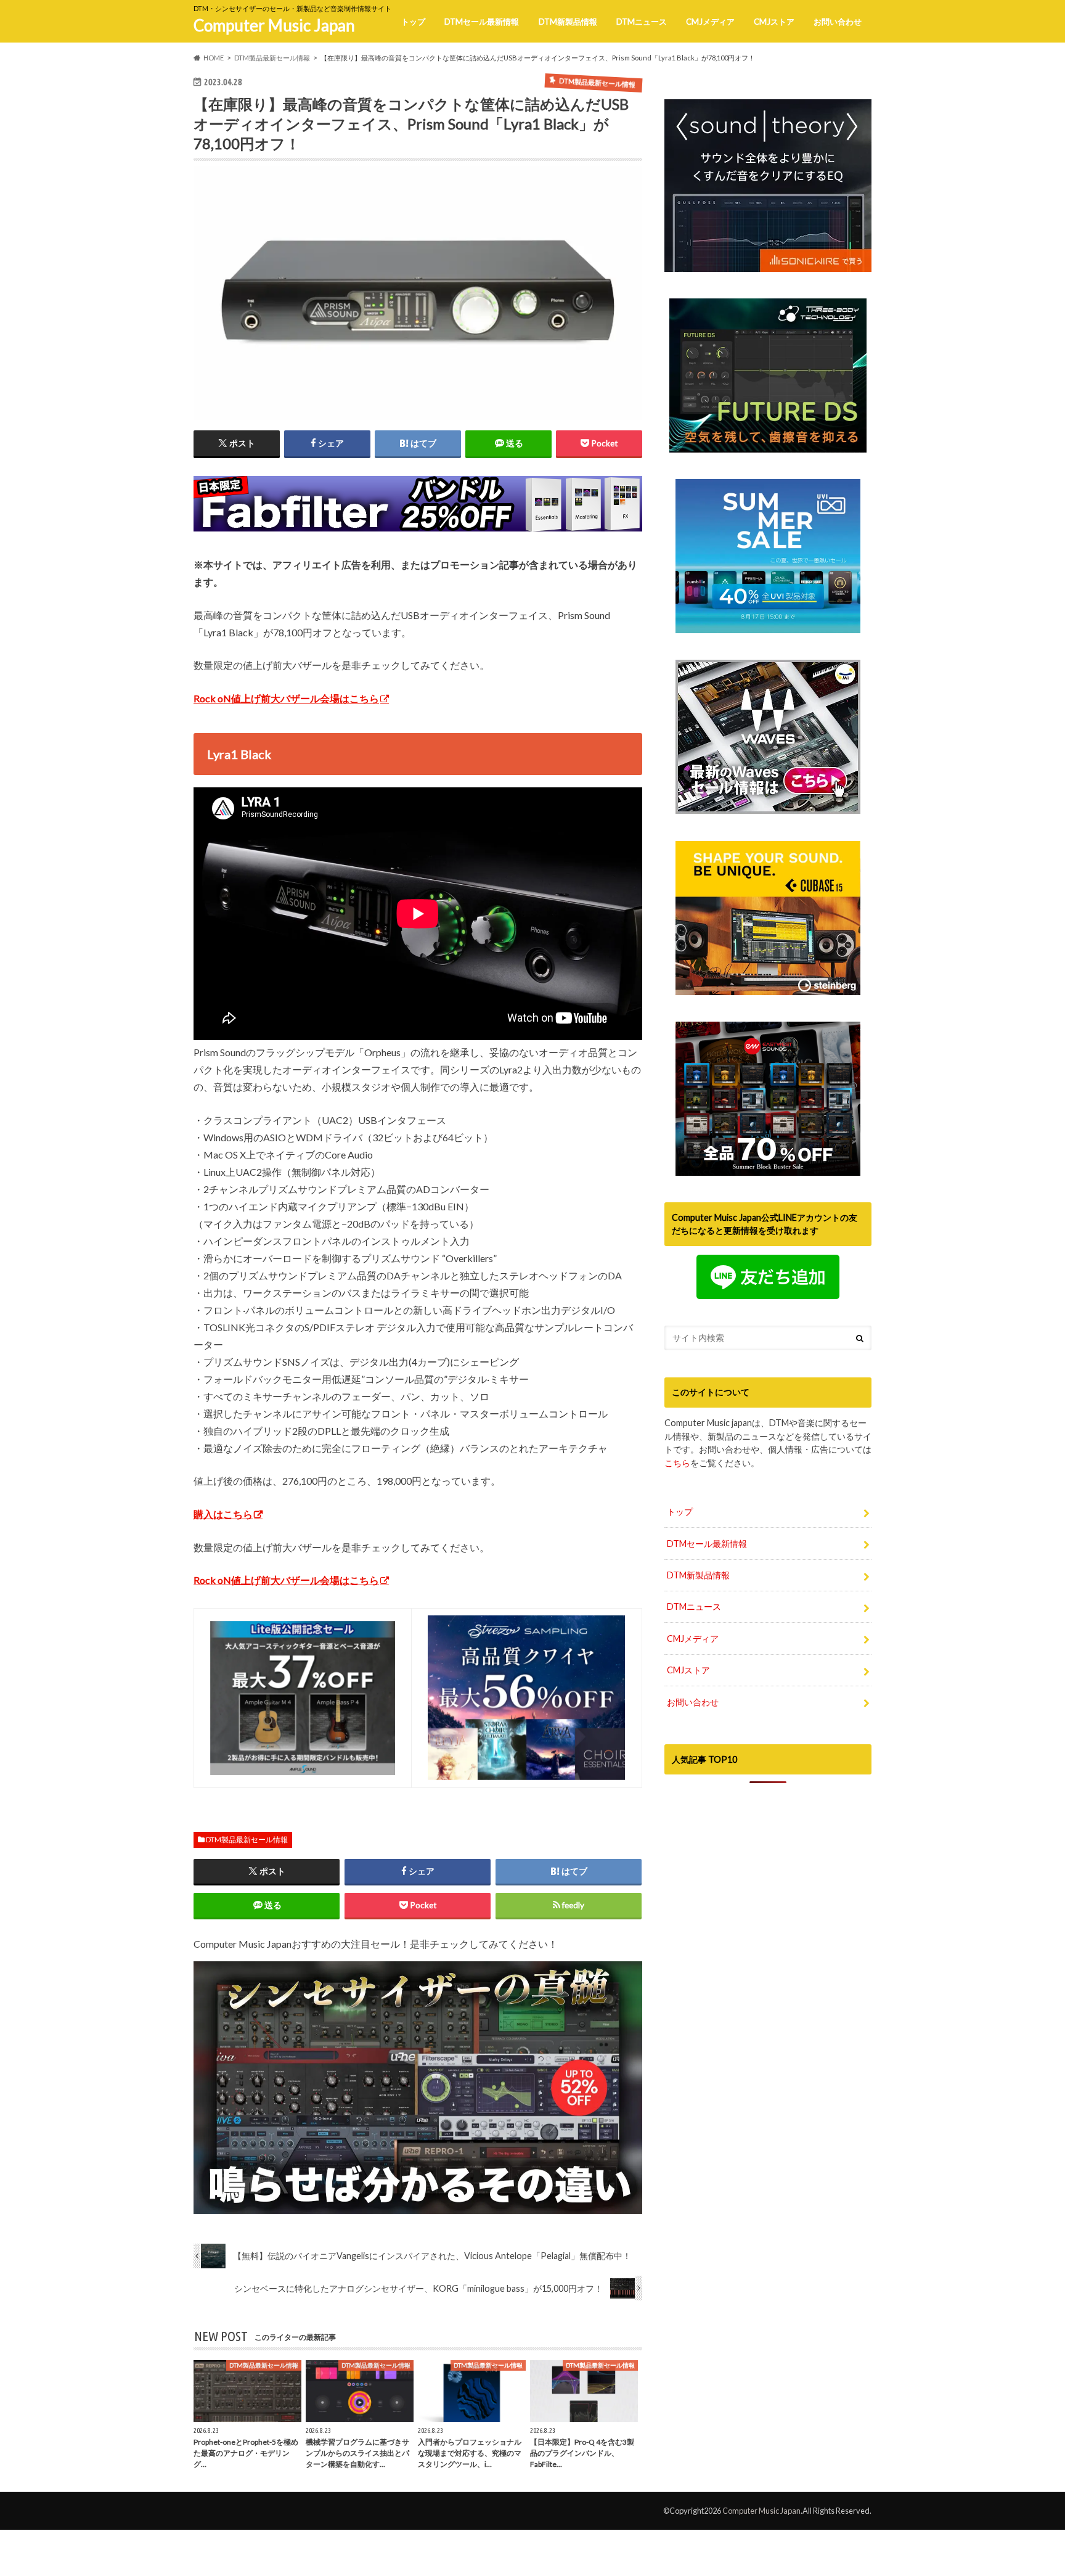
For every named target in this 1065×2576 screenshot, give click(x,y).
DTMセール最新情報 (482, 22)
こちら (677, 1463)
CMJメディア (710, 22)
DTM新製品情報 (568, 22)
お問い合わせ (838, 22)
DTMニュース (642, 22)
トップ (413, 22)
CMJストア (774, 22)
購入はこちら (223, 1514)
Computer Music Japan (274, 25)
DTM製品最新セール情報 (247, 1840)
